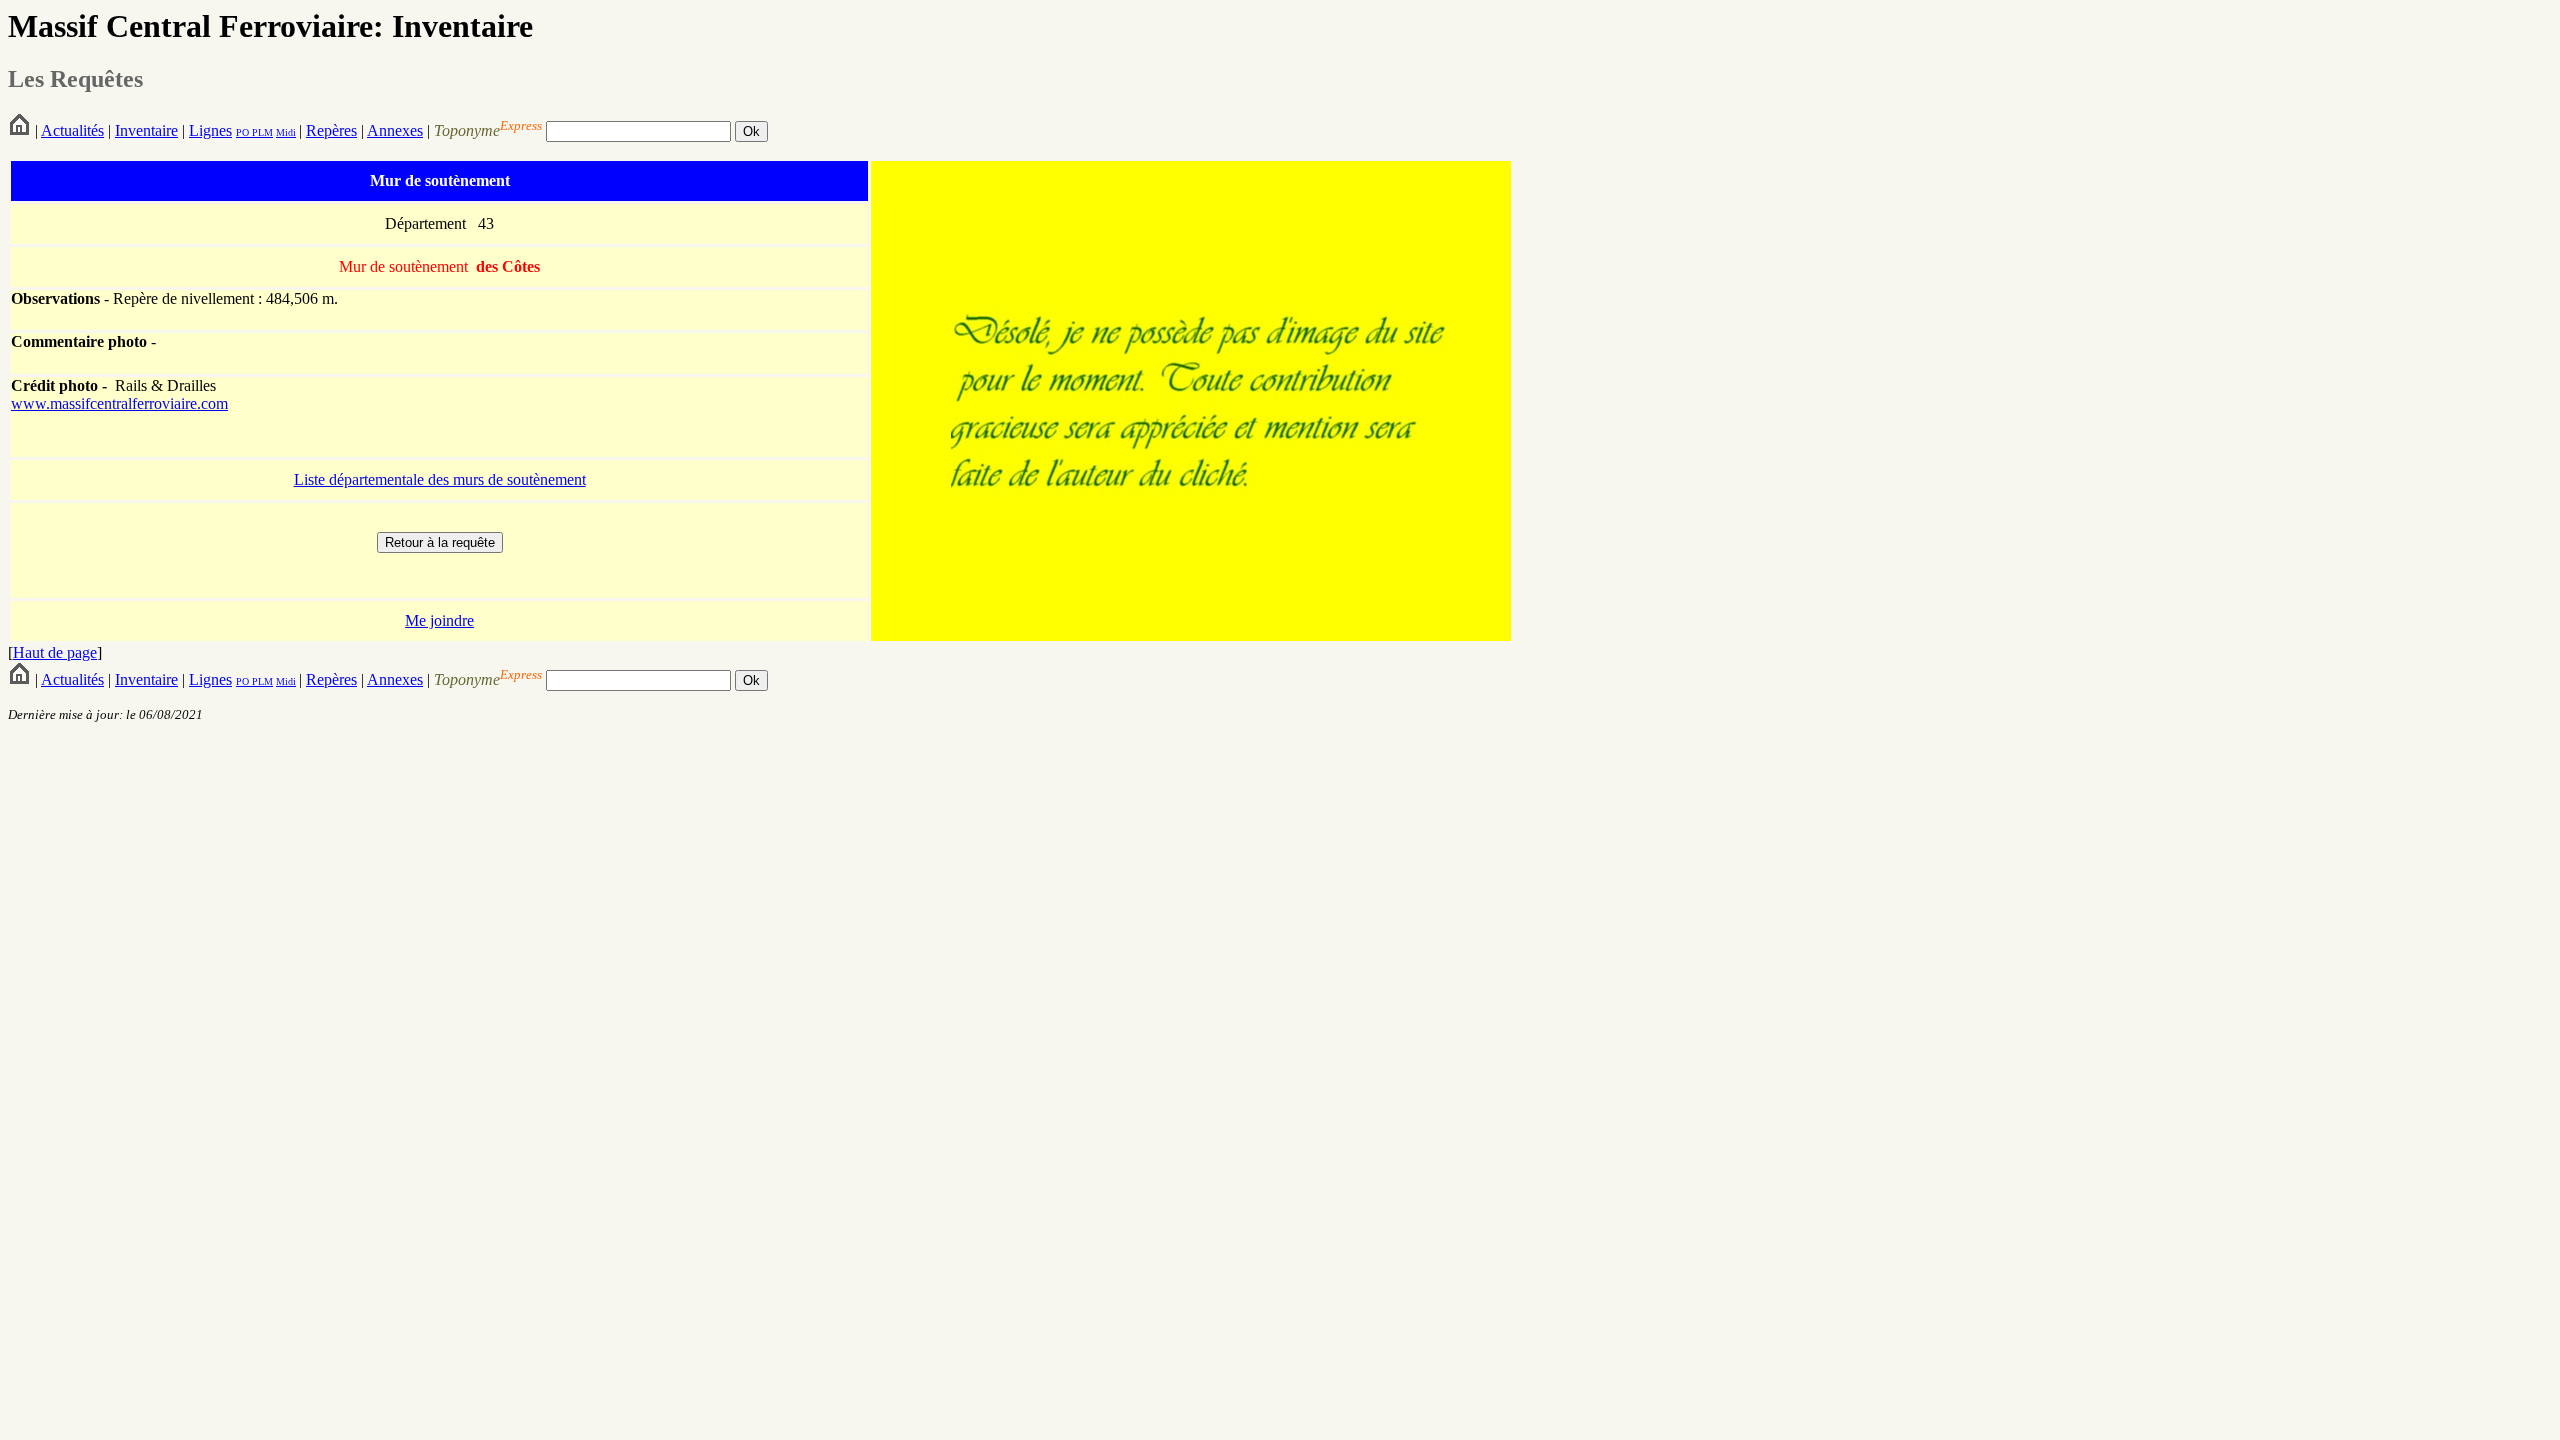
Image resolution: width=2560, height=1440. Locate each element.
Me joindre (439, 620)
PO (242, 132)
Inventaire (146, 130)
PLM (261, 132)
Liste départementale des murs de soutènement (440, 479)
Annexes (395, 130)
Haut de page (55, 652)
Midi (286, 132)
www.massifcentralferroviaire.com (119, 403)
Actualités (72, 130)
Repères (331, 130)
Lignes (210, 130)
